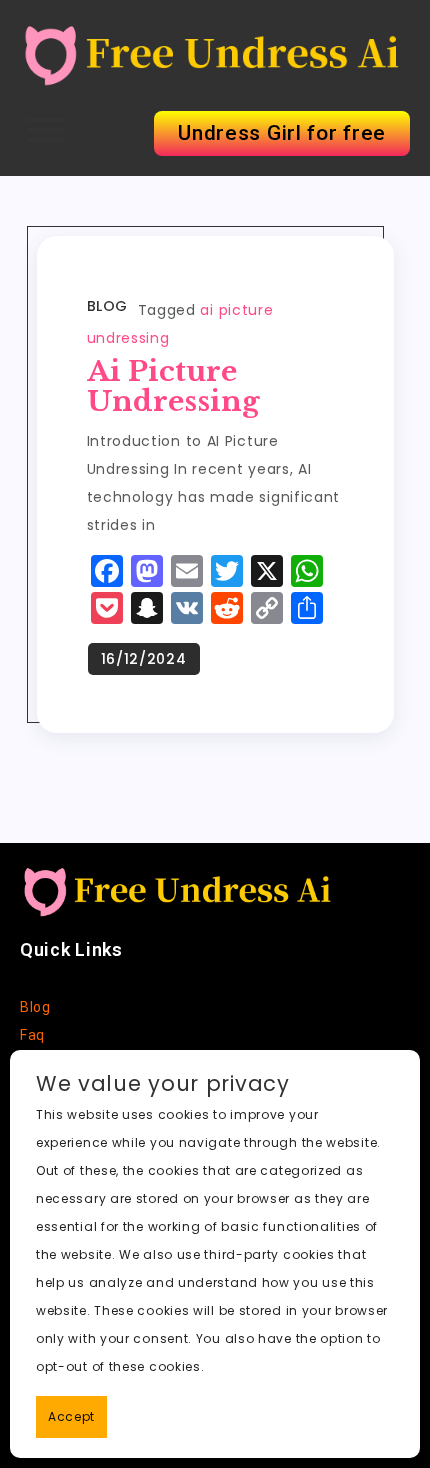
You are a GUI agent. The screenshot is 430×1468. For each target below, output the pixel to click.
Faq (32, 1035)
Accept (71, 1416)
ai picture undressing (173, 386)
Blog (107, 306)
